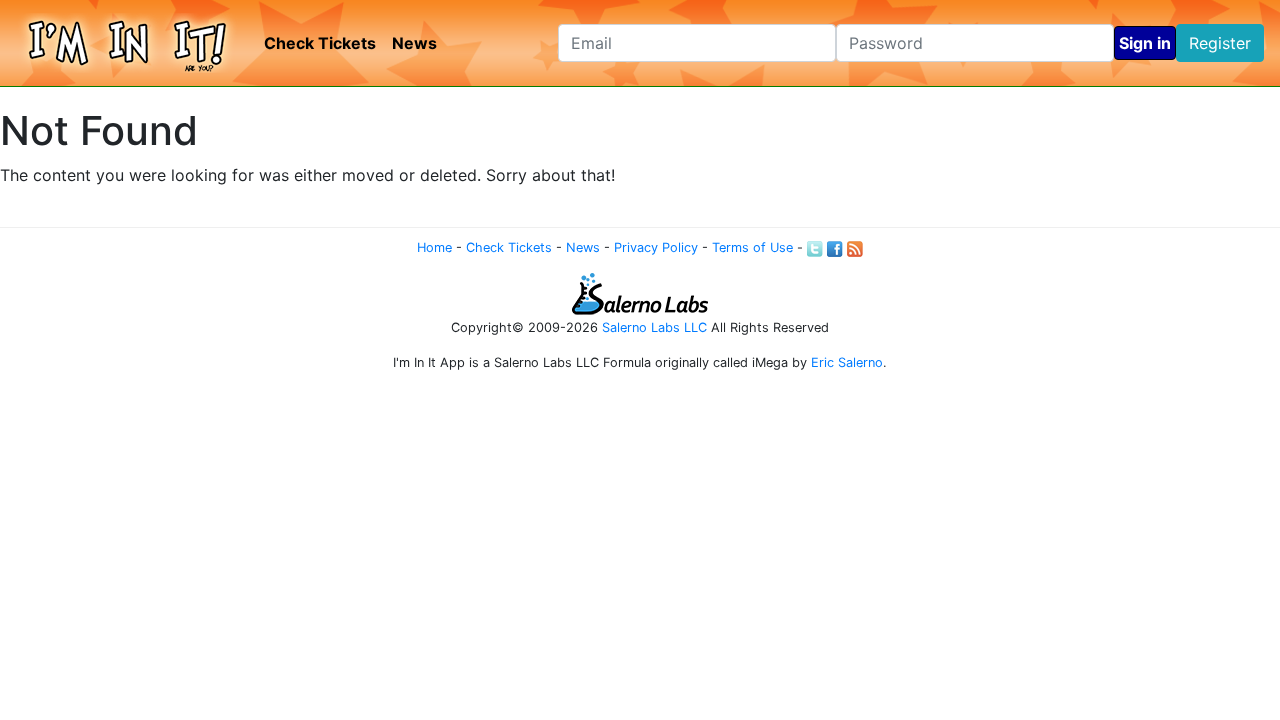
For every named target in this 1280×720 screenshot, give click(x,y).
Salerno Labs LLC (654, 327)
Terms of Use (752, 247)
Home (434, 247)
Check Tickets (320, 43)
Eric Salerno (847, 362)
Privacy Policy (656, 247)
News (414, 43)
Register (1220, 43)
